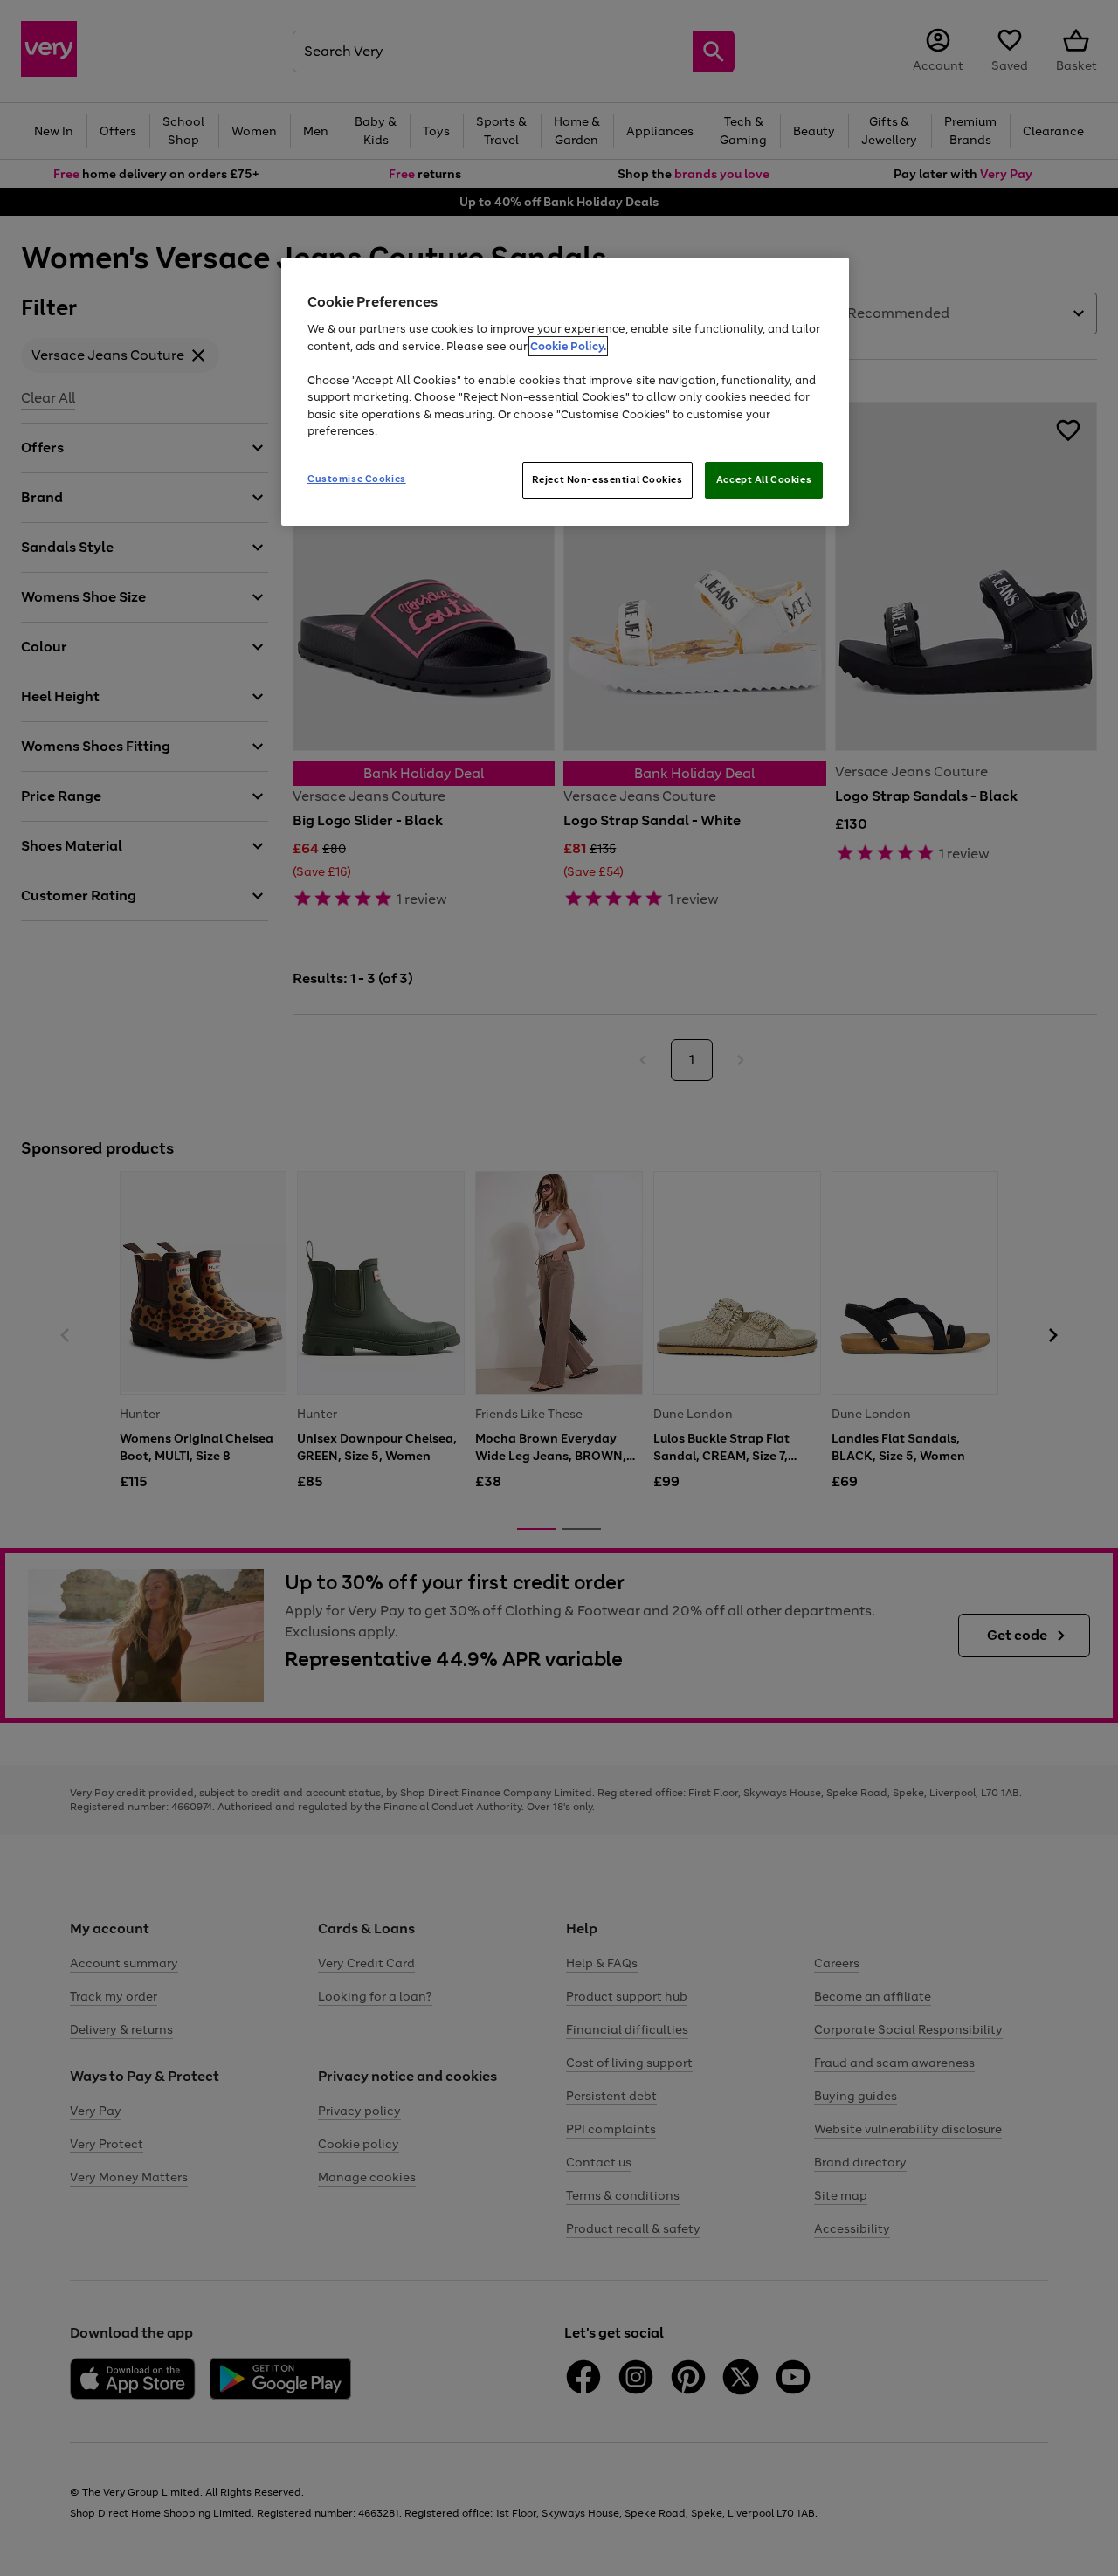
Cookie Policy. (568, 346)
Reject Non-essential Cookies (607, 479)
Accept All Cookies (764, 479)
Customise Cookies (357, 479)
